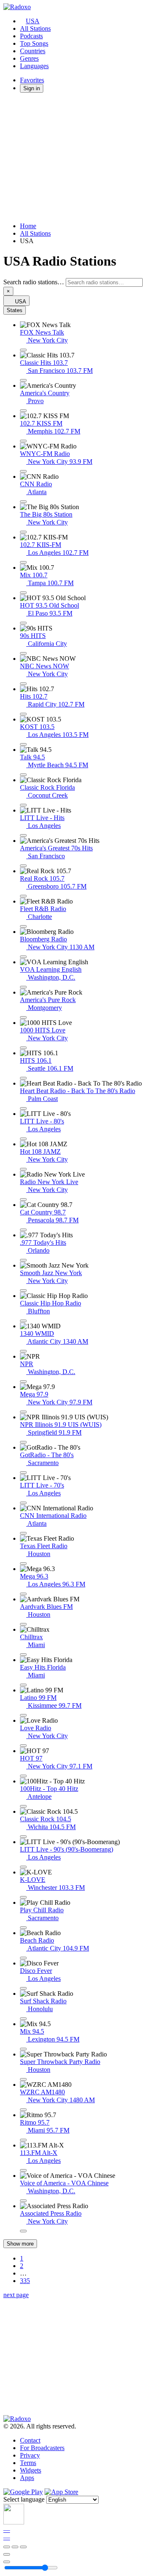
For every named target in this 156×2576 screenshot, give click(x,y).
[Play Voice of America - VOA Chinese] (23, 2201)
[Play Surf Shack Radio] (23, 2019)
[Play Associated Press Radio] (23, 2231)
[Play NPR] (23, 1382)
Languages (34, 66)
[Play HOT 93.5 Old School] (23, 623)
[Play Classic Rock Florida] (23, 805)
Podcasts (31, 36)
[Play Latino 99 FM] (23, 1715)
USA (33, 21)
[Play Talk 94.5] (23, 775)
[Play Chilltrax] (23, 1655)
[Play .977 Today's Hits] (23, 1260)
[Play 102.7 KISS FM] (23, 441)
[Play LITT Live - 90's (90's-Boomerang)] (23, 1867)
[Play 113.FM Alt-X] (23, 2170)
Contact (30, 2440)
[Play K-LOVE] (23, 1897)
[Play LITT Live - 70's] (23, 1503)
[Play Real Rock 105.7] (23, 896)
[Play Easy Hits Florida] (23, 1685)
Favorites (32, 80)
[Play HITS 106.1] (23, 1078)
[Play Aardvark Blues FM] (23, 1624)
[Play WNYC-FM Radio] (23, 471)
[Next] (23, 2547)
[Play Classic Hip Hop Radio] (23, 1321)
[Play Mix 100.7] (23, 593)
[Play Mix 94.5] (23, 2049)
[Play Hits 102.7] (23, 714)
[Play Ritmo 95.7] (23, 2140)
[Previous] (7, 2547)
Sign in (32, 88)
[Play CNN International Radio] (23, 1533)
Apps (27, 2478)
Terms (28, 2463)
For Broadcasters (42, 2448)
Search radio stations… (34, 282)
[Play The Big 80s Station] (23, 532)
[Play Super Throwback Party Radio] (23, 2079)
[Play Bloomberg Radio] (23, 957)
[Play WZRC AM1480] (23, 2110)
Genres (29, 58)
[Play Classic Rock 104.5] (23, 1837)
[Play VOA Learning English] (23, 987)
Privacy (30, 2455)
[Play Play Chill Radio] (23, 1928)
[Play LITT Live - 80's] (23, 1139)
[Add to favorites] (7, 2554)
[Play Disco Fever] (23, 1988)
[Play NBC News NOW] (23, 684)
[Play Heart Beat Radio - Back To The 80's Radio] (23, 1108)
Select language (24, 2499)
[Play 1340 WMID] (23, 1351)
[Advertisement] (78, 158)
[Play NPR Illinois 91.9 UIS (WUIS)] (23, 1442)
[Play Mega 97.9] (23, 1412)
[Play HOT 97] (23, 1776)
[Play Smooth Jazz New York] (23, 1290)
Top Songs (34, 43)
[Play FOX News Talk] (23, 350)
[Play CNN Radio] (23, 502)
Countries (33, 51)
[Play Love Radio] (23, 1746)
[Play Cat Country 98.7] (23, 1230)
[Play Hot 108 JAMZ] (23, 1169)
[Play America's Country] (23, 411)
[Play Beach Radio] (23, 1958)
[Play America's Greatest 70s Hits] (23, 866)
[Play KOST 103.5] (23, 744)
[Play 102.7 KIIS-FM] (23, 562)
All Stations (35, 28)
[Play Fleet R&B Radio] (23, 926)
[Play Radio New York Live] (23, 1199)
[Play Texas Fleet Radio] (23, 1564)
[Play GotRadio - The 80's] (23, 1473)
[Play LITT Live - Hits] (23, 835)
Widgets (31, 2470)
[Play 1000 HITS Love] (23, 1048)
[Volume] (7, 2562)
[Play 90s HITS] (23, 653)
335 (25, 2281)
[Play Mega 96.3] (23, 1594)
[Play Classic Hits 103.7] (23, 380)
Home (28, 226)
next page (16, 2295)
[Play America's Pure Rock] (23, 1017)
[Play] (15, 2547)
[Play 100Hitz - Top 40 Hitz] (23, 1806)
